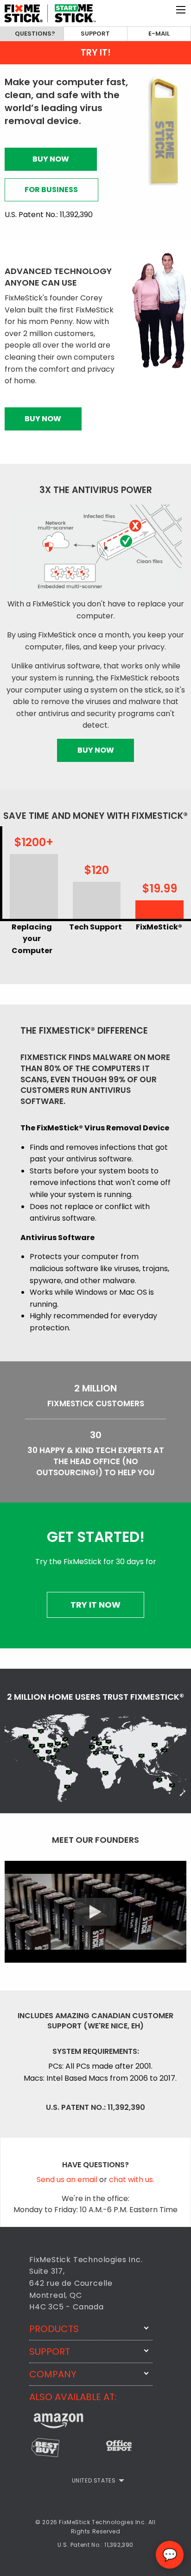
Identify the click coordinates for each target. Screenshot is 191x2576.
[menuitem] (96, 2481)
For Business (51, 190)
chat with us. (132, 2180)
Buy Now (51, 159)
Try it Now (95, 1605)
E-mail (159, 34)
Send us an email (68, 2180)
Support (95, 34)
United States (94, 2480)
